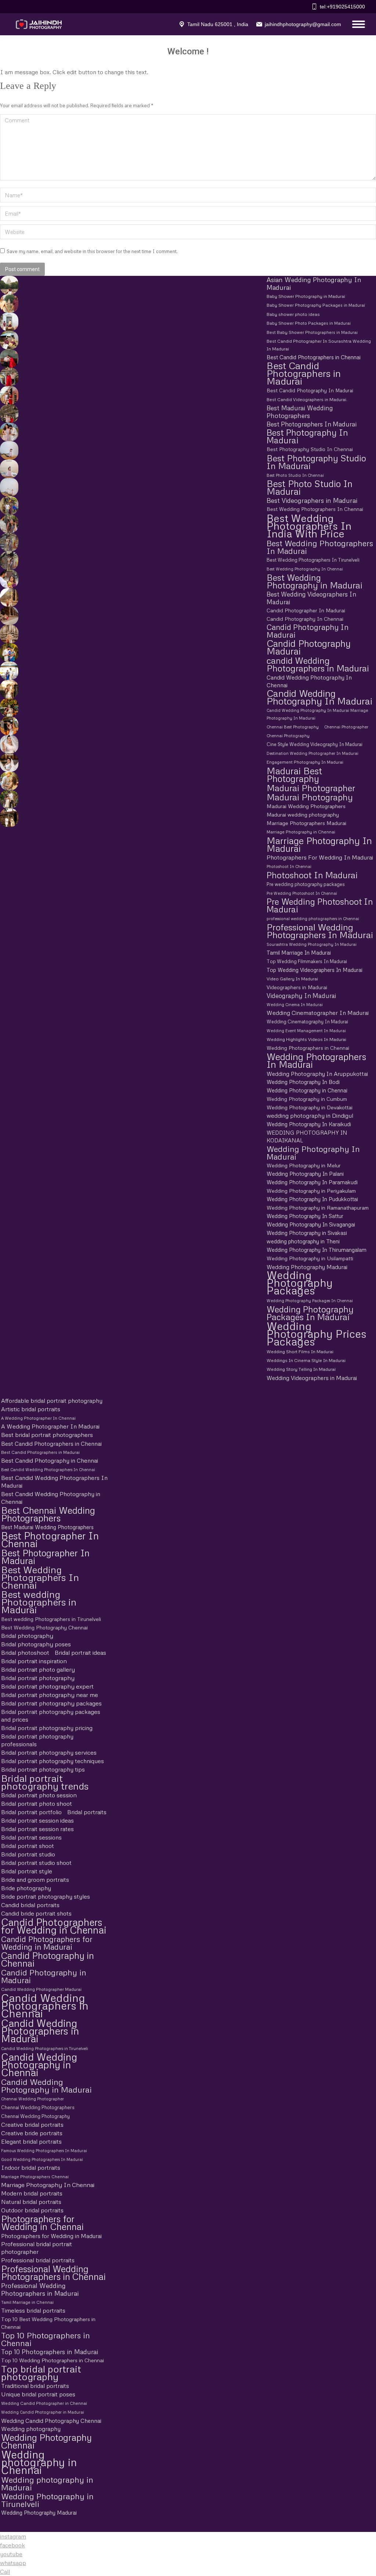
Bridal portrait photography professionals (37, 1740)
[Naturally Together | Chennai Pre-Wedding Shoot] (8, 505)
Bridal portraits (87, 1812)
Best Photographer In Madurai (45, 1557)
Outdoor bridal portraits (32, 2210)
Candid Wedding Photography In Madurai (319, 697)
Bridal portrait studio (28, 1854)
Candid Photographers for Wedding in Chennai (54, 1926)
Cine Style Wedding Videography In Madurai (314, 744)
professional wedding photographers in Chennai (313, 918)
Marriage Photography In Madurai (319, 844)
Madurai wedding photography (303, 815)
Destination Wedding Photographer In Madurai (312, 753)
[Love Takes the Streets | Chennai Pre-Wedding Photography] (8, 561)
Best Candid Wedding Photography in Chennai (51, 1498)
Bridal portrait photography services (49, 1752)
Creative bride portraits (32, 2133)
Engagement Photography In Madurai (305, 762)
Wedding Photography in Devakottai (310, 1107)
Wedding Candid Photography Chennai (51, 2420)
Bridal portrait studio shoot (36, 1863)
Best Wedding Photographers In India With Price (309, 525)
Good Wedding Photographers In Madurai (42, 2159)
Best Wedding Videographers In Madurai (311, 598)
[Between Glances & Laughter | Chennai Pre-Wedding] (8, 542)
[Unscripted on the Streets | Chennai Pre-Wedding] (8, 579)
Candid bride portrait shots (36, 1913)
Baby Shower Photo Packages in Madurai (309, 323)
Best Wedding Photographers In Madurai (320, 547)
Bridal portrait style (27, 1871)
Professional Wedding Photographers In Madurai (320, 931)
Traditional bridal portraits (35, 2386)
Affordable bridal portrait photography (52, 1401)
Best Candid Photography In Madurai (310, 390)
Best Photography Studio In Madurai (316, 462)
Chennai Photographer (346, 727)
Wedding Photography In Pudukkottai (312, 1199)
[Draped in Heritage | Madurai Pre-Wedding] (8, 303)
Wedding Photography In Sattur (305, 1216)
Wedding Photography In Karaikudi (309, 1124)
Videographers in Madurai (297, 987)
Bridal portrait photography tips (43, 1769)
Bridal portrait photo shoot (37, 1804)
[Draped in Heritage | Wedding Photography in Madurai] (8, 689)
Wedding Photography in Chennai (307, 1090)
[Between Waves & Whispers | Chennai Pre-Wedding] (8, 469)
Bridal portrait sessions (31, 1837)
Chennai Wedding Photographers (38, 2107)
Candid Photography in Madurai (44, 1976)
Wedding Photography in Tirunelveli (47, 2500)
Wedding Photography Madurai (307, 1267)
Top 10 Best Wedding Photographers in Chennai (48, 2323)
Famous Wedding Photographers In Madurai (44, 2150)
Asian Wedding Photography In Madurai (314, 284)
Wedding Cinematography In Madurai (307, 1022)
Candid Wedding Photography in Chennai (39, 2065)
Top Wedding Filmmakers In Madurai (307, 961)
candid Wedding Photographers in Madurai (318, 664)
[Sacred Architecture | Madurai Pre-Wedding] (8, 285)
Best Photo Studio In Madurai (310, 487)
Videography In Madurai (301, 996)
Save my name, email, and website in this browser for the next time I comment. (92, 251)
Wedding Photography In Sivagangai (311, 1224)
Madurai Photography (310, 797)
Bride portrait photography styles (46, 1896)
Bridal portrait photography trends (45, 1782)
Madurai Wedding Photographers (306, 806)
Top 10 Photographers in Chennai (46, 2339)
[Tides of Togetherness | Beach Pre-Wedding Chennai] (8, 487)
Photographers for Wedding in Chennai (42, 2223)
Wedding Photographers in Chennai (308, 1048)
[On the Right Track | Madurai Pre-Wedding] (8, 395)
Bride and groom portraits (35, 1880)
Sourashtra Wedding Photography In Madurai (312, 944)
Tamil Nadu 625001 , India (218, 24)
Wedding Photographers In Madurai (316, 1060)
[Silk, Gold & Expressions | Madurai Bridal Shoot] (8, 726)
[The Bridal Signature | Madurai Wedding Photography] (8, 763)
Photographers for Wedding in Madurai (51, 2236)
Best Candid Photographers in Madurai (304, 373)
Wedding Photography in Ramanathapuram (318, 1208)
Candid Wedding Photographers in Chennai (45, 2005)
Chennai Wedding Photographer (32, 2099)
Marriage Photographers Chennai (35, 2177)
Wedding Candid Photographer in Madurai (43, 2412)
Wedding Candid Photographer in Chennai (44, 2403)
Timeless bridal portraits (33, 2310)
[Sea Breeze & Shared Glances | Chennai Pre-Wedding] (8, 450)
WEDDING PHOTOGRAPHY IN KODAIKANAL (307, 1136)
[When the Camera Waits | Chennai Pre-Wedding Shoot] (8, 524)
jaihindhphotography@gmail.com (303, 24)
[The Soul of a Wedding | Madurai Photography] (8, 652)
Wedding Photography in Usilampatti (310, 1258)
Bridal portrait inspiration (34, 1661)
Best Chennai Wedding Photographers (48, 1514)
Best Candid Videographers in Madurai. (307, 399)
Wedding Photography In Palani (305, 1174)
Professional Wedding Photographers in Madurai (40, 2289)
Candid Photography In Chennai (305, 619)
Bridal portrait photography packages (51, 1703)
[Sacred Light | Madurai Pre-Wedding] (8, 322)
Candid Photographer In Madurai (306, 610)
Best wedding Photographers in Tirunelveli (51, 1619)
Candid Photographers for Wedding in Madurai (47, 1943)
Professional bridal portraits (38, 2260)
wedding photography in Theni (303, 1241)
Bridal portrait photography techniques (53, 1761)
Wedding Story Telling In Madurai (301, 1369)
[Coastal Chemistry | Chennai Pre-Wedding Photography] (8, 432)
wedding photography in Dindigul (310, 1116)
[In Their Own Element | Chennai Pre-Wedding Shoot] (8, 781)
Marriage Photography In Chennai (48, 2185)
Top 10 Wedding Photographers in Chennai (53, 2360)
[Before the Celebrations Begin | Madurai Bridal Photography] (8, 744)
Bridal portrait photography (38, 1678)
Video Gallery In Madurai (292, 979)
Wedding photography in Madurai (47, 2483)
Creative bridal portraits (32, 2125)
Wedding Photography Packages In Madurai (310, 1313)
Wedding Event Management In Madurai (306, 1031)
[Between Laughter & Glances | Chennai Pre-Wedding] (8, 818)
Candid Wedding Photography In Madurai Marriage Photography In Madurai (317, 714)
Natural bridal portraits (31, 2202)
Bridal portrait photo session (39, 1795)
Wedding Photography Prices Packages (317, 1334)
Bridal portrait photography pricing (47, 1728)
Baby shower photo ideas (293, 314)
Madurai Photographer (311, 788)
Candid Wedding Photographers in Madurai (40, 2031)
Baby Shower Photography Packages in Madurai (316, 305)
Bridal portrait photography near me (50, 1695)
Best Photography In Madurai (307, 436)
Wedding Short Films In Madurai (300, 1352)
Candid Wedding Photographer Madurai (41, 1989)
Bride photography (26, 1888)
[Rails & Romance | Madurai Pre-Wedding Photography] (8, 414)
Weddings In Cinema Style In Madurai (306, 1360)
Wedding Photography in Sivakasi (307, 1233)
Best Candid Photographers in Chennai (314, 357)
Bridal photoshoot (25, 1653)
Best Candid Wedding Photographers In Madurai (54, 1482)
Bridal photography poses (36, 1644)
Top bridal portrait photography (41, 2373)
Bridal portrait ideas (80, 1653)
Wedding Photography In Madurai (313, 1153)
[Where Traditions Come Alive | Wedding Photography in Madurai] (8, 597)
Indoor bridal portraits (31, 2168)
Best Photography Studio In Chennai (310, 449)
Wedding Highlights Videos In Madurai (306, 1039)
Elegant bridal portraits (31, 2141)
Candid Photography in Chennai (48, 1959)
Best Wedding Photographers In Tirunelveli (313, 560)
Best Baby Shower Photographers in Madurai (312, 332)
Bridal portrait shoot (28, 1846)
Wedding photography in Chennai (39, 2462)
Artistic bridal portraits (31, 1409)
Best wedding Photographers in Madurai (39, 1602)
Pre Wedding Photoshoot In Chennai (302, 893)
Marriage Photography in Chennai (301, 832)
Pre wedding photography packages (306, 884)
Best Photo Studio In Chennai (295, 475)
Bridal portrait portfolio (31, 1812)
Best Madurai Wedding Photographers (300, 412)
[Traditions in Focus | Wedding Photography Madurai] (8, 616)
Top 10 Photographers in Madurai (50, 2352)
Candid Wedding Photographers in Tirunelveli (45, 2048)
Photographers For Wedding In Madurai (320, 857)
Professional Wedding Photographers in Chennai (53, 2273)
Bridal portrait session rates (37, 1829)
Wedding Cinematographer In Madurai (318, 1013)
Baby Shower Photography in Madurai (306, 296)
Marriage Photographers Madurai (306, 823)
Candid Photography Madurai (309, 647)
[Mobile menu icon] (357, 24)
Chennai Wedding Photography (35, 2116)
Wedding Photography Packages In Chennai (310, 1300)
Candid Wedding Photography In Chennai (309, 681)
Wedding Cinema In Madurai (295, 1004)
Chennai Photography (288, 736)
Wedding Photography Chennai (46, 2441)
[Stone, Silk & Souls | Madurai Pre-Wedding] (8, 340)
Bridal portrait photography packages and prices (51, 1716)
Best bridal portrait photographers (47, 1435)
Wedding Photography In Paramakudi (312, 1182)
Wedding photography (31, 2429)
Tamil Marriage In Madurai (299, 952)
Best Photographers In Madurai (312, 424)
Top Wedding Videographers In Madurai (314, 970)
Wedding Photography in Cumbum (307, 1099)
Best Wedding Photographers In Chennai (315, 509)
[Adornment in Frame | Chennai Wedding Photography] (8, 707)
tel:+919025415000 (342, 7)
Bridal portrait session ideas (37, 1820)
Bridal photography (27, 1636)
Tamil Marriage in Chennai (27, 2302)
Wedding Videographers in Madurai (312, 1378)
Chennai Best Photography (293, 727)
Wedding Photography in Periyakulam (311, 1191)
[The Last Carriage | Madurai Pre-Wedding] (8, 359)
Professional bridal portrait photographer (37, 2248)
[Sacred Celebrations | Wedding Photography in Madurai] (8, 671)
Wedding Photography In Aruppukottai (317, 1073)
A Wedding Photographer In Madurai (50, 1426)
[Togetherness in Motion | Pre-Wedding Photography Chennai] (8, 799)
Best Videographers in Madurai (312, 500)
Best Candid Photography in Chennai (50, 1460)
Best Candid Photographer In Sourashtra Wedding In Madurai (319, 345)
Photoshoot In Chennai (289, 866)
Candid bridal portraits (30, 1905)
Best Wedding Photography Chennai (44, 1627)
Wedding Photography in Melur (304, 1165)
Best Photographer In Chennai (50, 1539)
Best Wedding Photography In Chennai (305, 569)
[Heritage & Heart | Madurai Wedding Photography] (8, 634)
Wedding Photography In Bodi (303, 1082)
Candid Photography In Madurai (308, 631)
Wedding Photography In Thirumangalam (317, 1250)
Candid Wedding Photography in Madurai (46, 2086)
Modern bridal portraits (32, 2193)
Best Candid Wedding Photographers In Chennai (48, 1469)
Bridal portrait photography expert (47, 1686)
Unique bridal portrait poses (38, 2394)
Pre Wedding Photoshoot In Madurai (320, 905)
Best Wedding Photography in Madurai (314, 581)
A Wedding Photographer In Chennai (38, 1418)
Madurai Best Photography (294, 775)
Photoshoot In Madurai (312, 875)
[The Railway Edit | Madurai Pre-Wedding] (8, 377)
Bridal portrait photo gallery (38, 1669)
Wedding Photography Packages (300, 1283)
